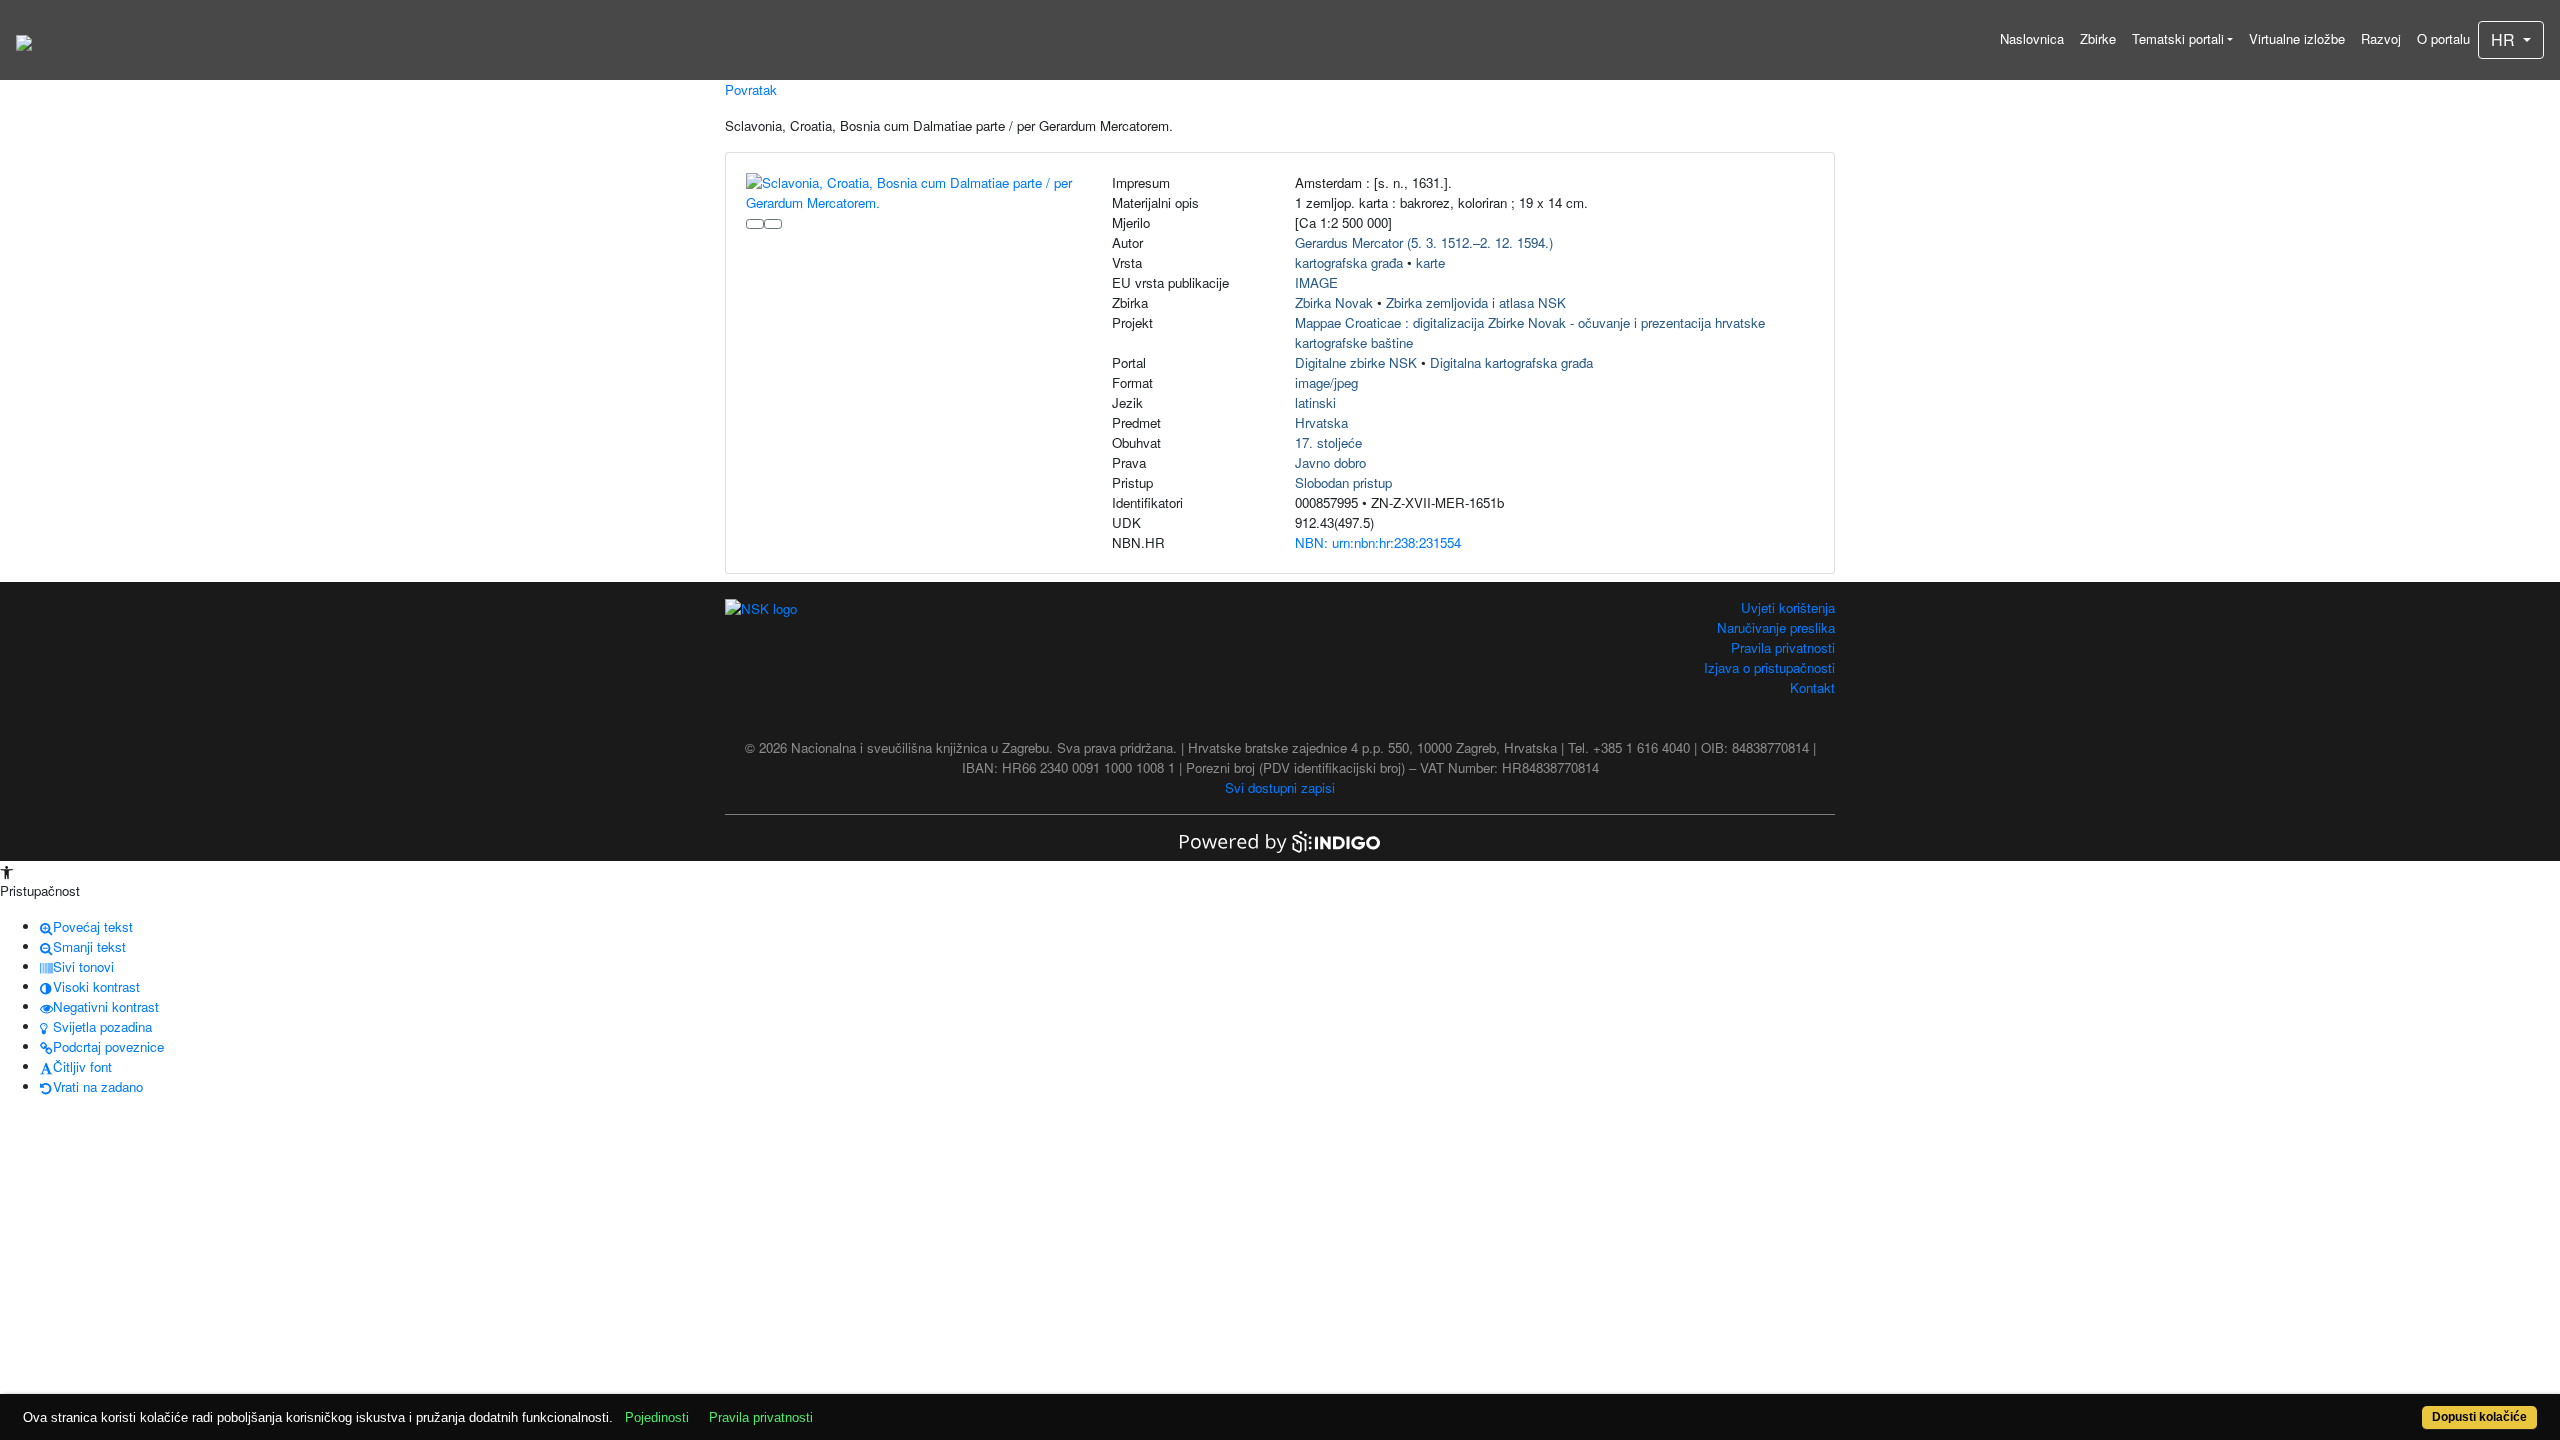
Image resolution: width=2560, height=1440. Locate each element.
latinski (1315, 402)
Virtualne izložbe (2297, 38)
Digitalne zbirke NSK (1356, 362)
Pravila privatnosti (1783, 647)
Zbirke (2098, 38)
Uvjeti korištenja (1788, 607)
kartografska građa (1349, 262)
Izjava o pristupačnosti (1769, 667)
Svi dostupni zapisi (1280, 787)
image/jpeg (1326, 382)
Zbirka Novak (1334, 302)
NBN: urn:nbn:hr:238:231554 (1378, 542)
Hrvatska (1321, 422)
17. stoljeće (1328, 442)
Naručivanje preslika (1776, 627)
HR (2505, 39)
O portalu (2443, 38)
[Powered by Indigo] (1280, 840)
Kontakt (1812, 687)
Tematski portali (2178, 38)
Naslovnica (2032, 38)
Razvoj (2381, 38)
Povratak (751, 89)
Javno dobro (1330, 462)
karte (1430, 262)
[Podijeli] (773, 224)
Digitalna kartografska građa (1511, 362)
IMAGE (1316, 282)
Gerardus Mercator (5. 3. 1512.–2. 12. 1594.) (1424, 242)
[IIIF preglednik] (755, 224)
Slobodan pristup (1343, 482)
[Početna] (24, 40)
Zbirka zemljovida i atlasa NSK (1476, 302)
